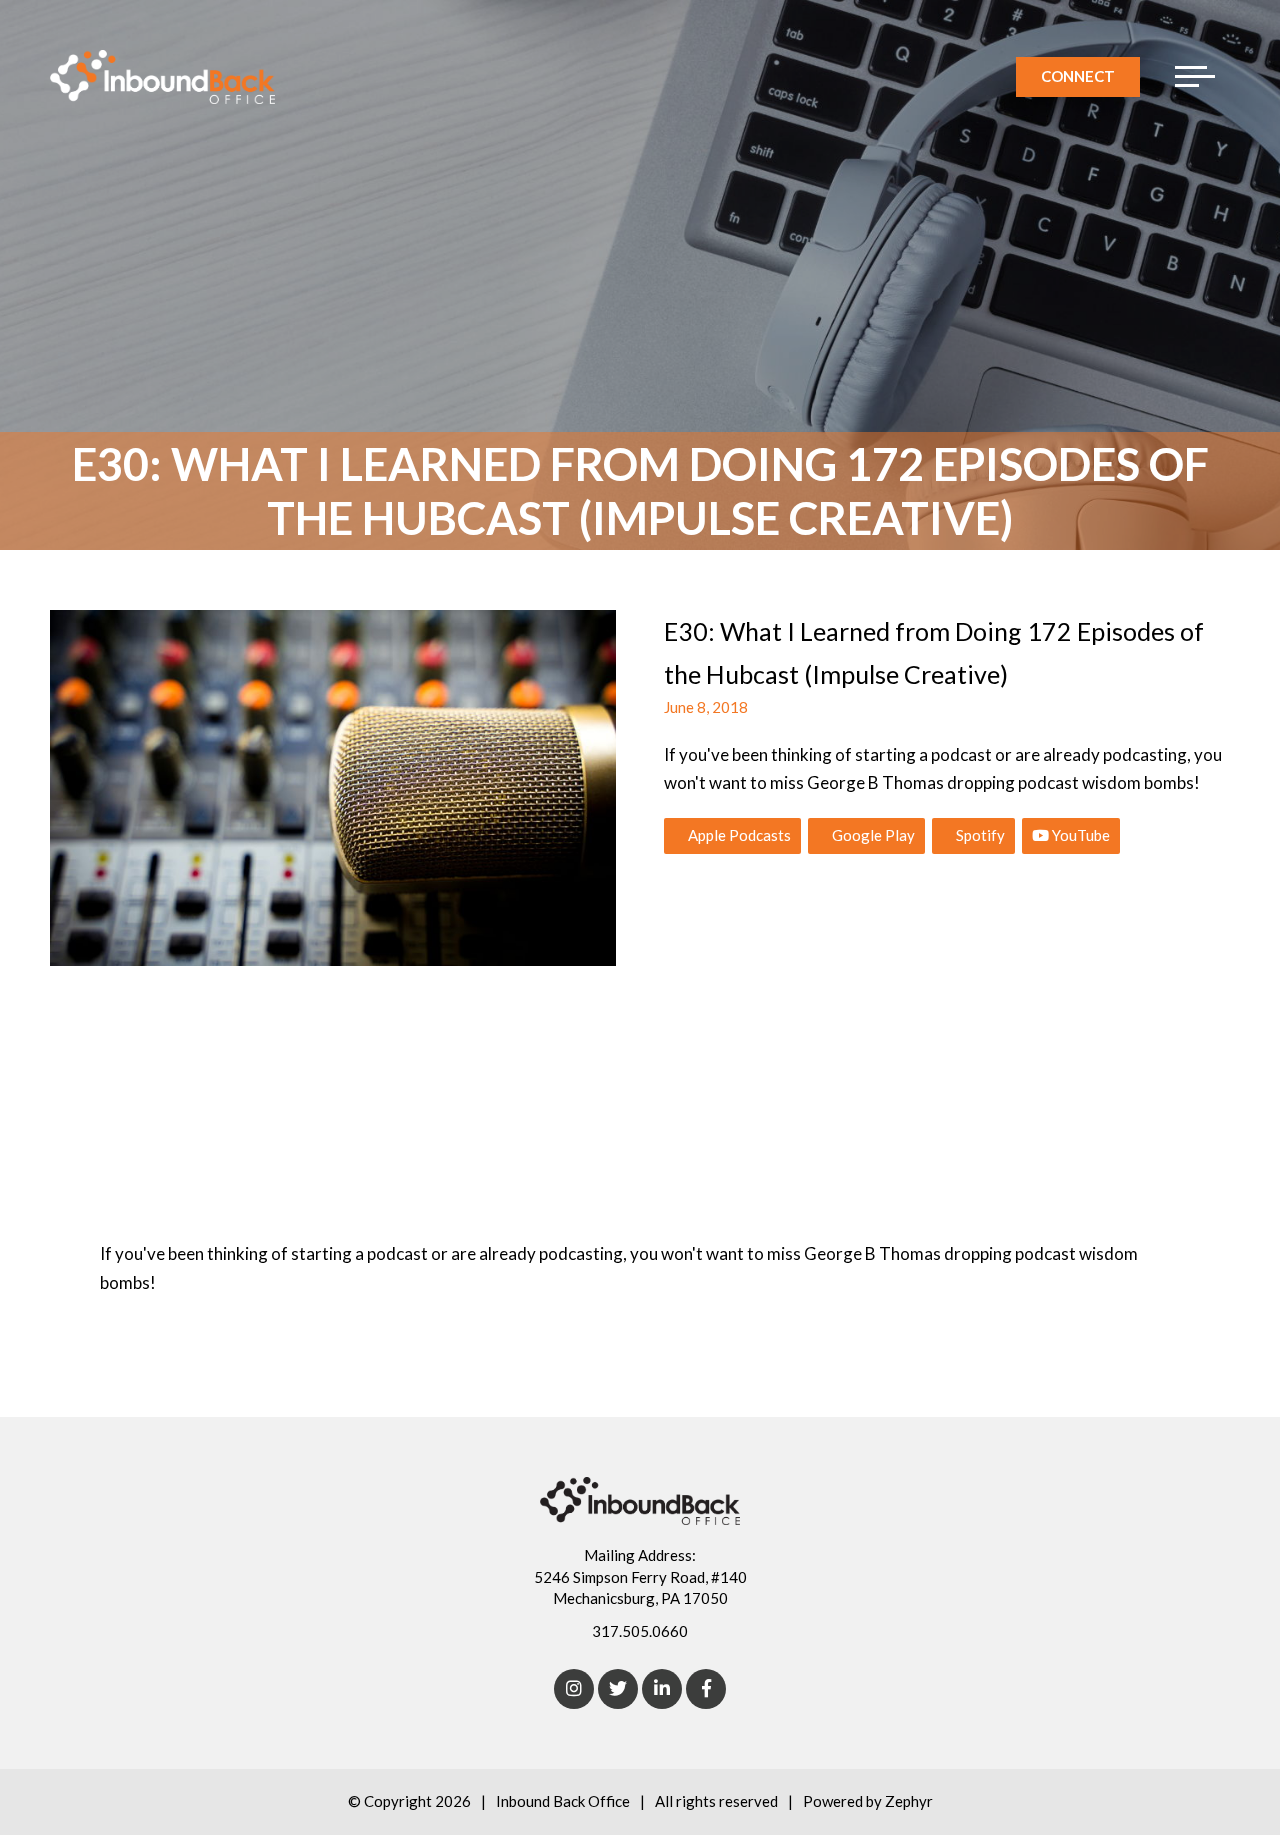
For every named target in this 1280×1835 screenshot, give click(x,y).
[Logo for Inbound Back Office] (162, 77)
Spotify (979, 835)
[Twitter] (618, 1689)
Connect (1078, 76)
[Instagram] (574, 1689)
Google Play (872, 835)
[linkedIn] (662, 1689)
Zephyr (909, 1801)
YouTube (1079, 835)
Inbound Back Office (563, 1801)
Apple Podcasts (738, 835)
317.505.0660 (640, 1631)
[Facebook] (706, 1689)
